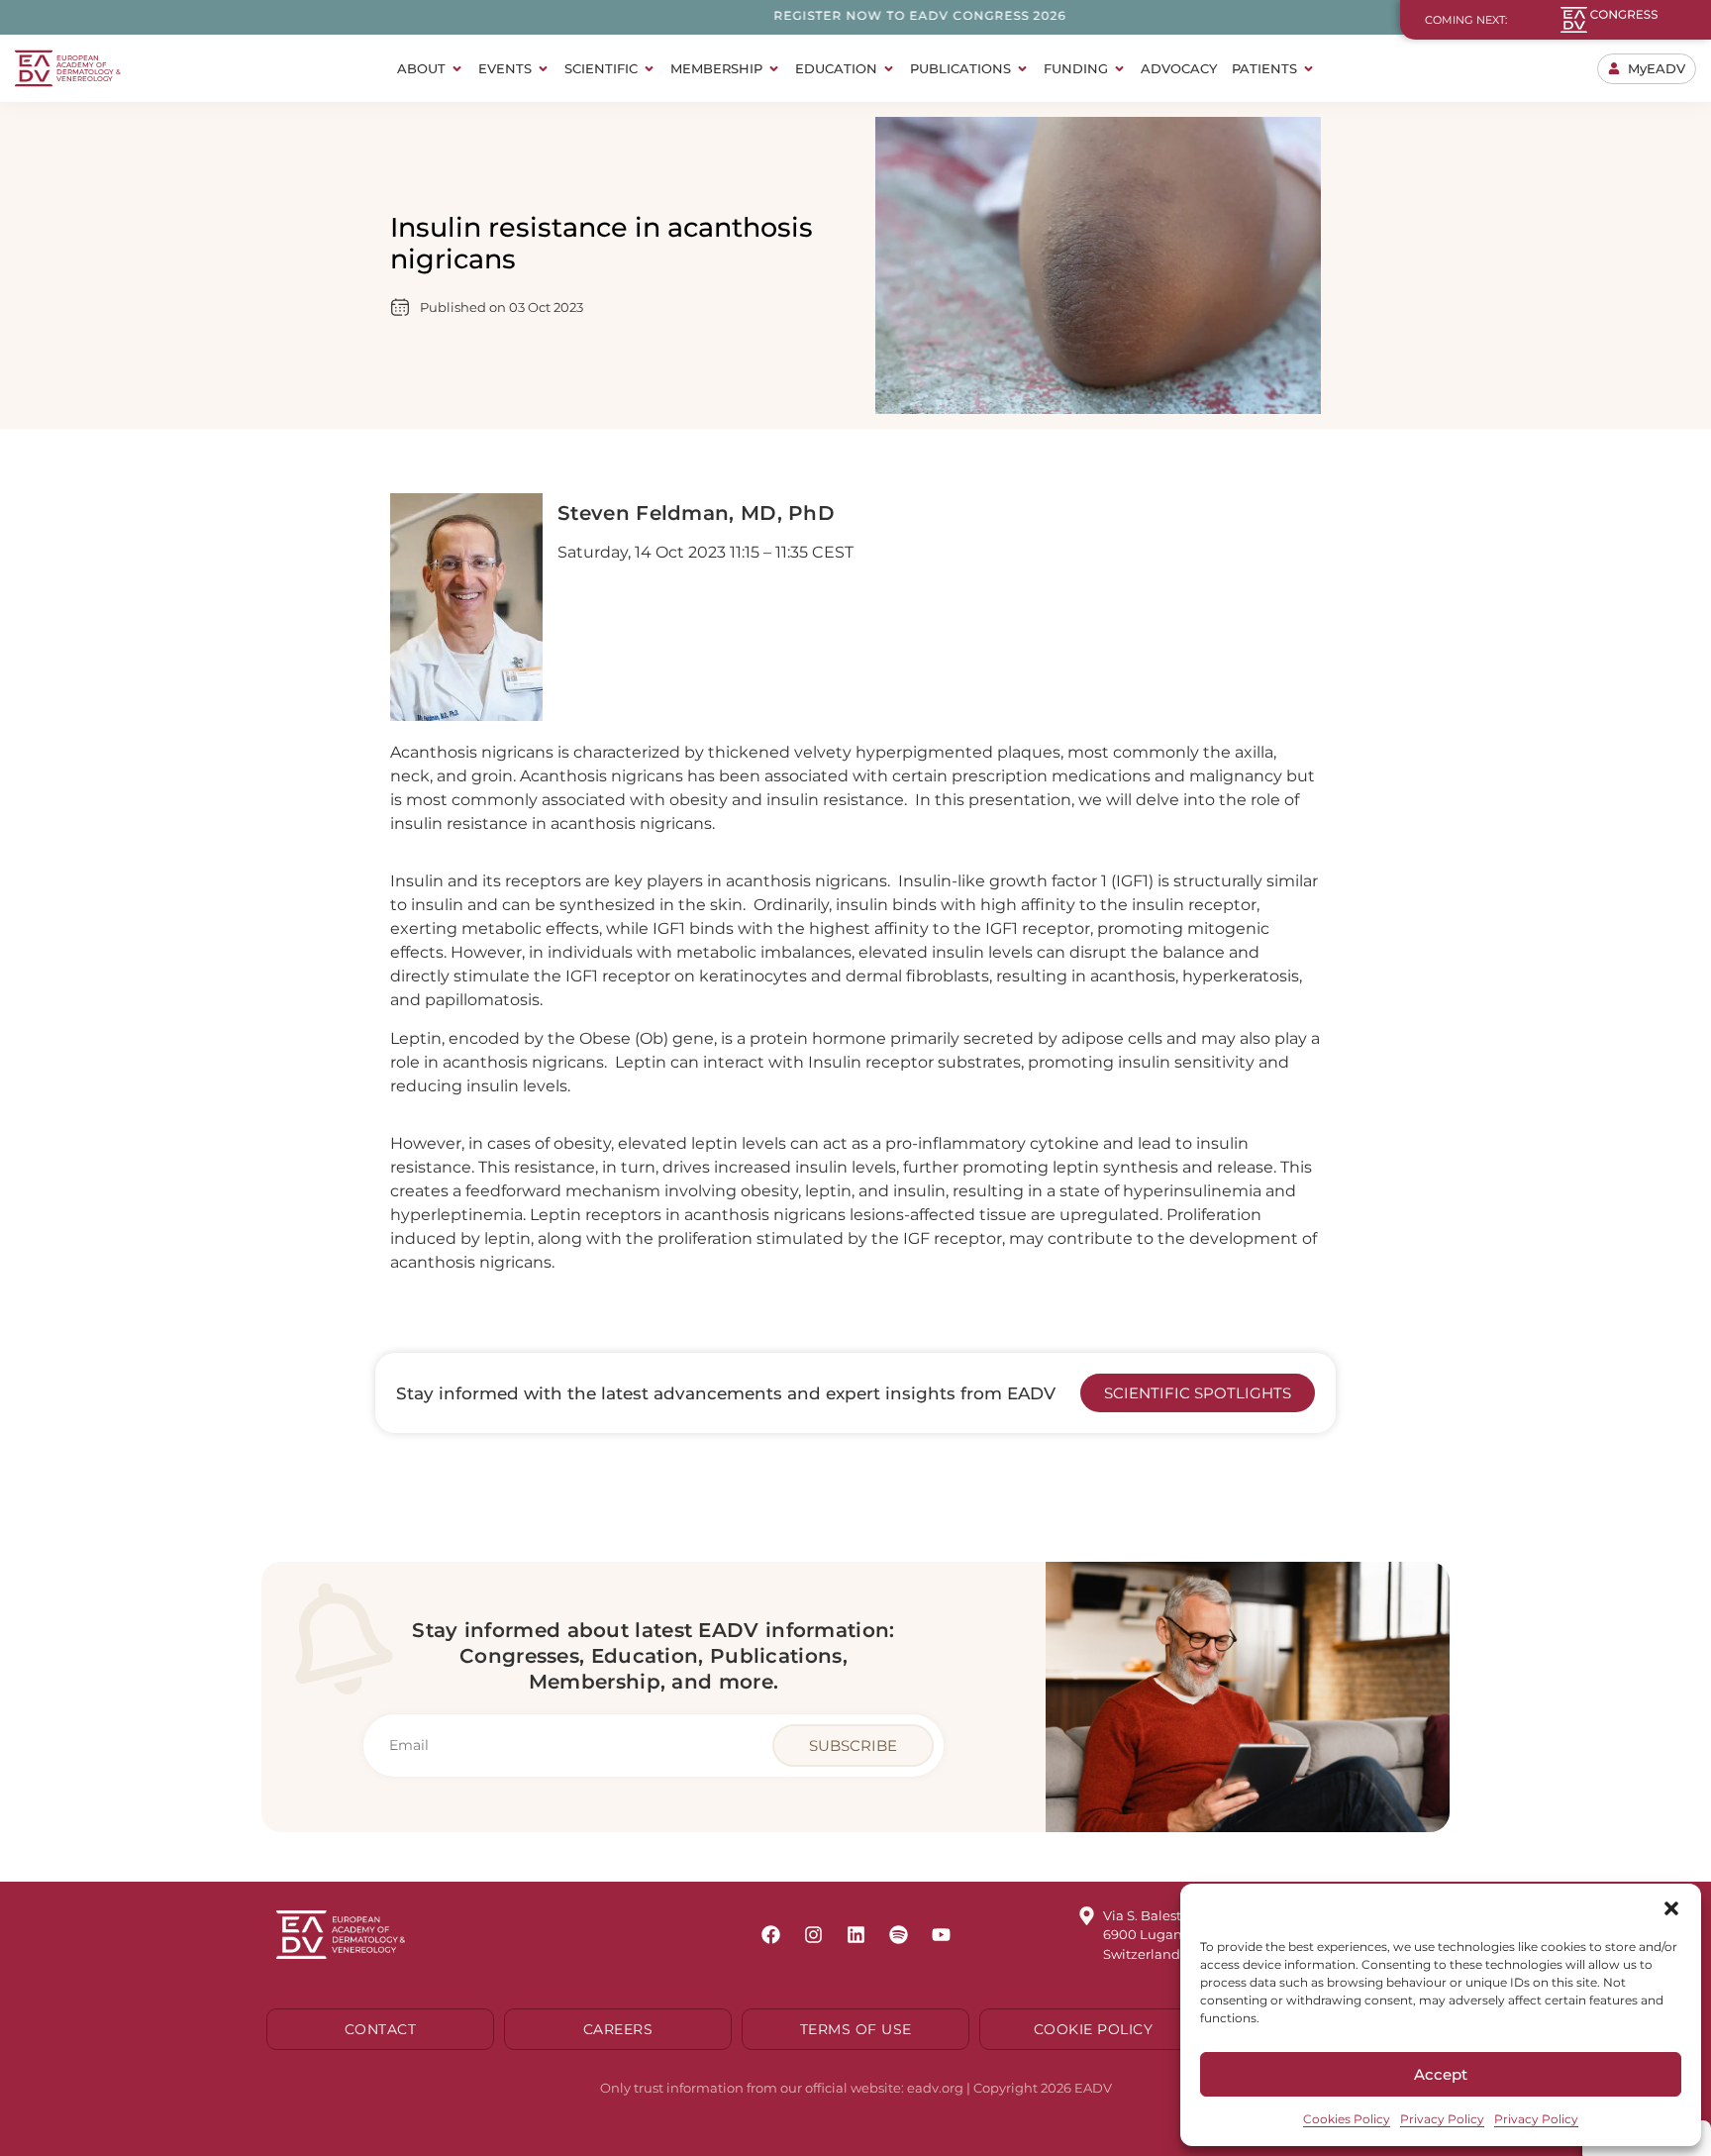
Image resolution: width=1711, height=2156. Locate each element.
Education (836, 68)
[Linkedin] (855, 1935)
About (421, 68)
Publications (960, 68)
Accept (1441, 2074)
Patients (1264, 68)
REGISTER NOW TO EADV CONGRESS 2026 (849, 15)
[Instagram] (813, 1935)
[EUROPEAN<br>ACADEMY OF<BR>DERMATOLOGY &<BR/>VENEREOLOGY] (34, 68)
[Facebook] (770, 1935)
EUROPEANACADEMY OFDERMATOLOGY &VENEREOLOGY (89, 68)
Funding (1076, 68)
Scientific (601, 68)
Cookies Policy (1347, 2119)
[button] (1671, 1908)
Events (505, 68)
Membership (716, 68)
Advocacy (1179, 68)
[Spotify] (898, 1935)
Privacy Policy (1442, 2119)
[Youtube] (941, 1935)
